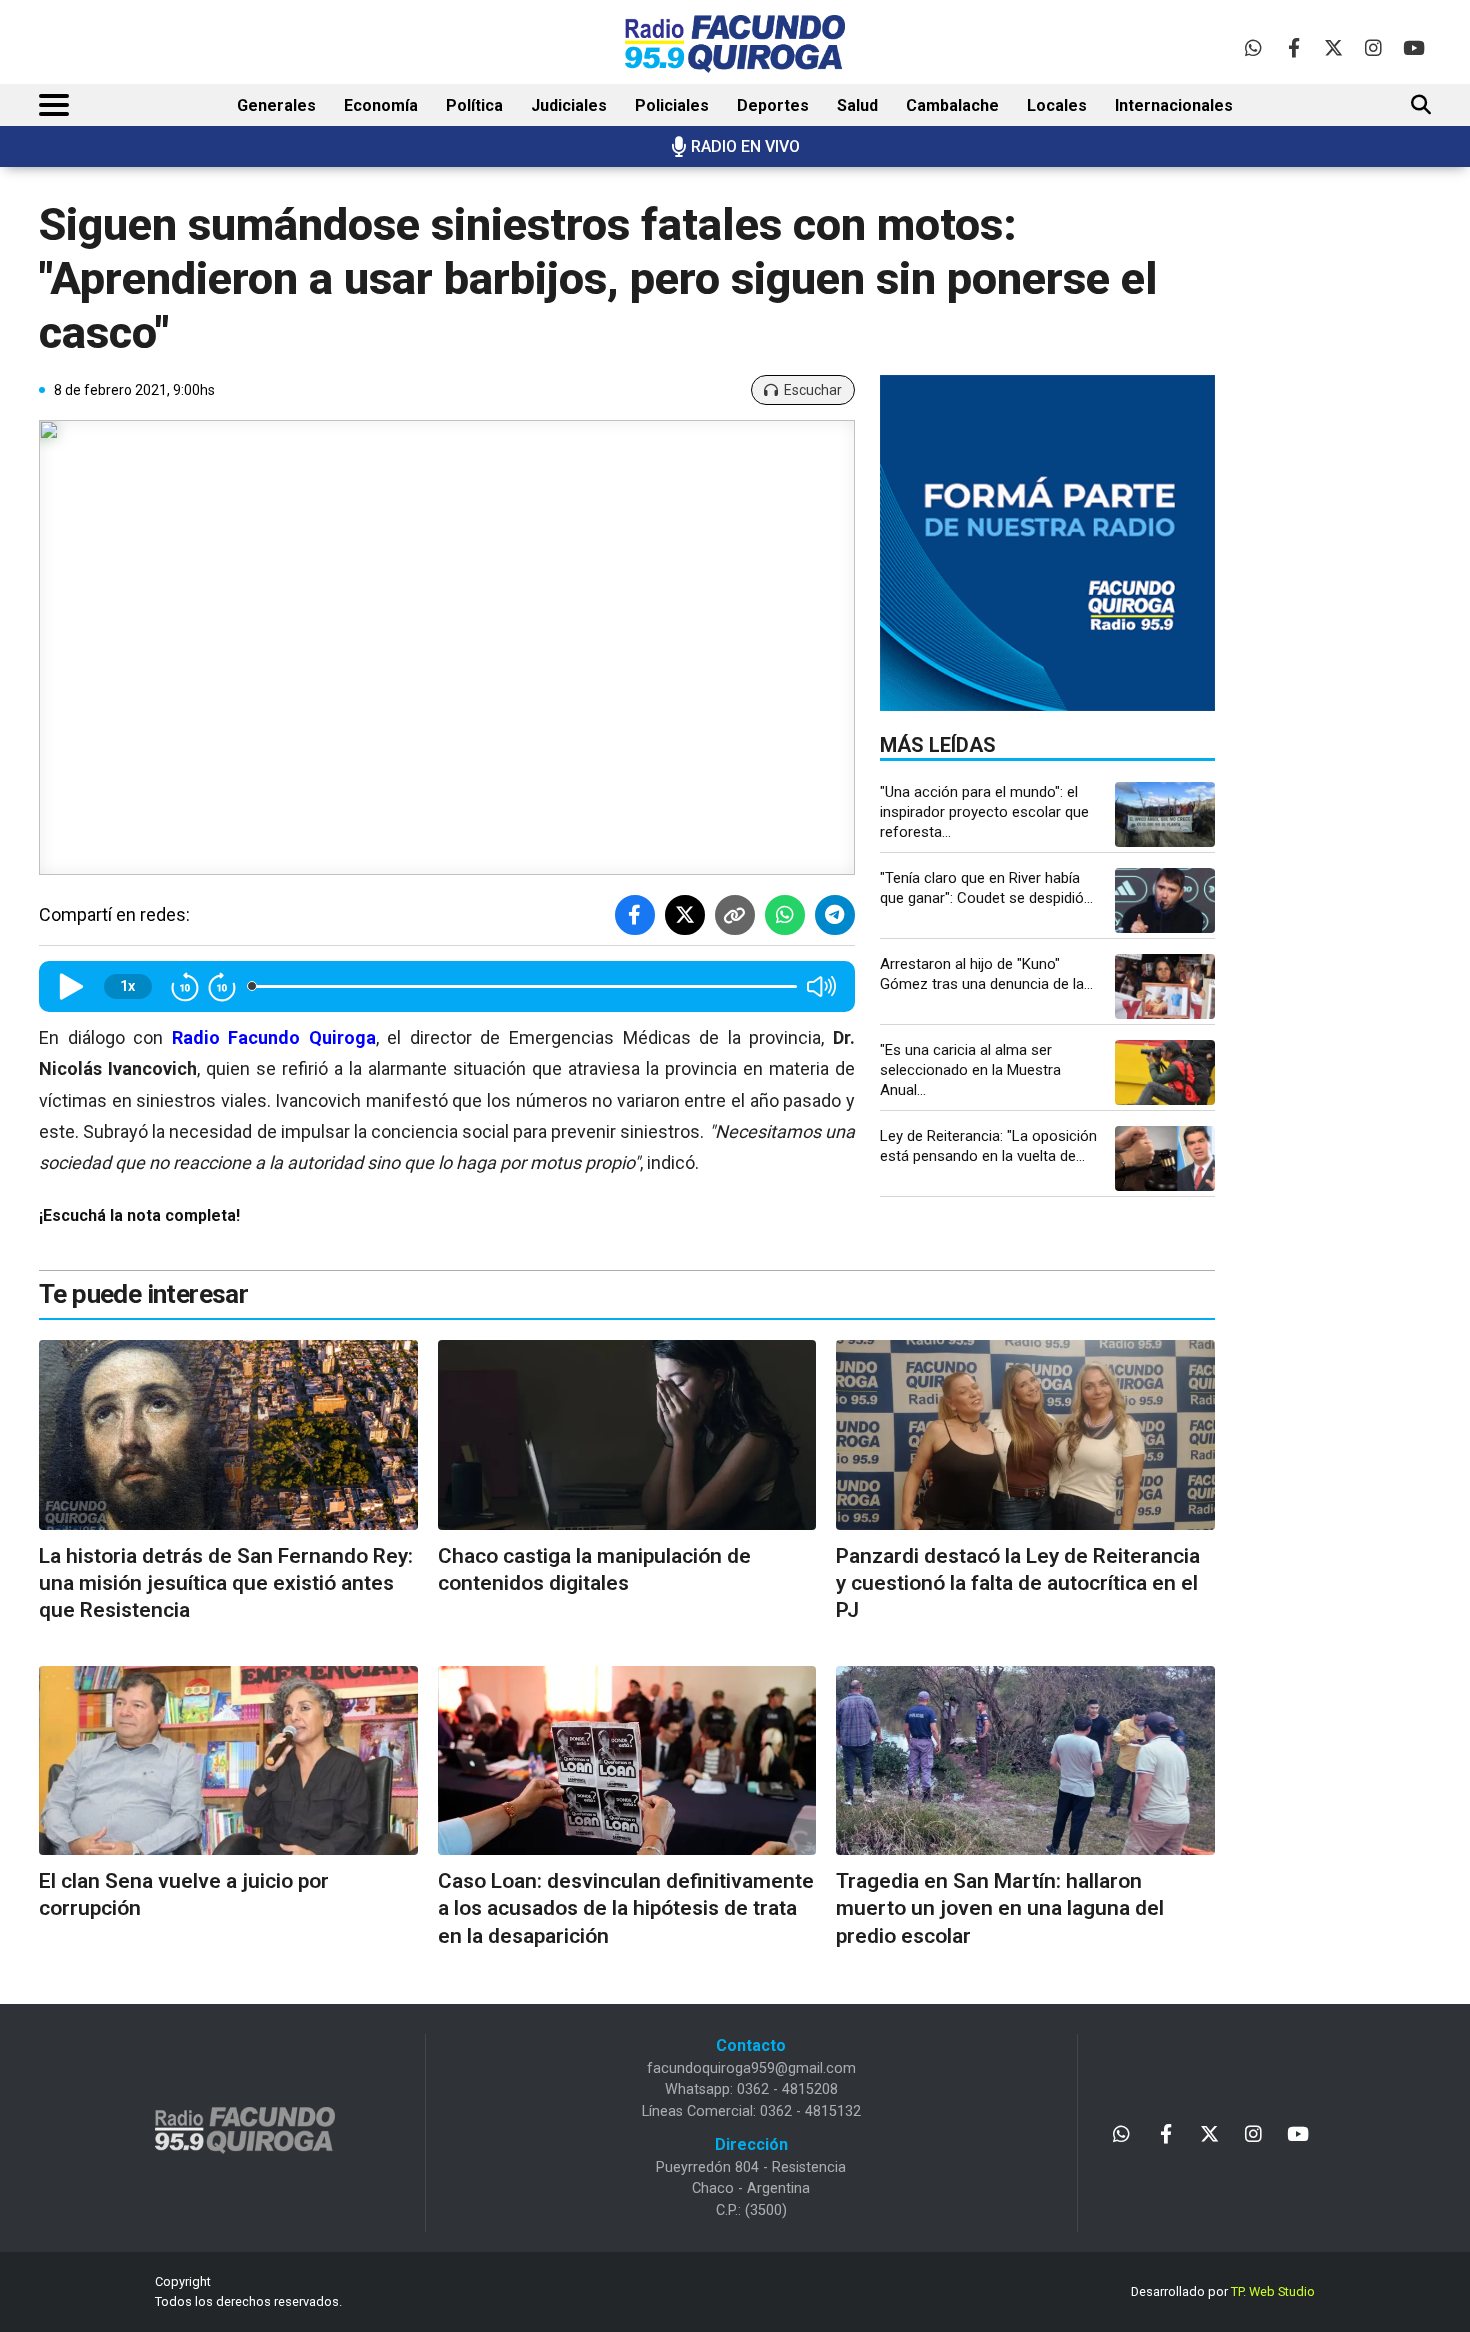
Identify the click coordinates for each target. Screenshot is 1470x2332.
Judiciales (569, 105)
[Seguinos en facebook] (1293, 47)
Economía (381, 105)
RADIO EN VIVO (745, 146)
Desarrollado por (1223, 2291)
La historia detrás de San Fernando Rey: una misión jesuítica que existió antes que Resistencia (226, 1583)
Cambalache (952, 105)
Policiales (672, 105)
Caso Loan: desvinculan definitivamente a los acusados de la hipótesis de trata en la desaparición (626, 1908)
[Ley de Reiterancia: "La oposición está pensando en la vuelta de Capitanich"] (1165, 1158)
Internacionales (1174, 105)
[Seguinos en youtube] (1413, 47)
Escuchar (813, 390)
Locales (1057, 105)
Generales (276, 105)
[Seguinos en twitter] (1333, 47)
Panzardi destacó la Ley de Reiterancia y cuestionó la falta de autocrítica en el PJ (1018, 1583)
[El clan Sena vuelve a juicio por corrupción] (228, 1760)
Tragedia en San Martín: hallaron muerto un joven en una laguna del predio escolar (1000, 1908)
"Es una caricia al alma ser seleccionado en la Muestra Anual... (970, 1070)
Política (474, 105)
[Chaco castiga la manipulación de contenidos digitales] (627, 1434)
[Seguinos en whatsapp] (1253, 47)
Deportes (773, 105)
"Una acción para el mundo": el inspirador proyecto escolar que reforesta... (984, 812)
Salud (857, 105)
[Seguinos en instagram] (1373, 47)
